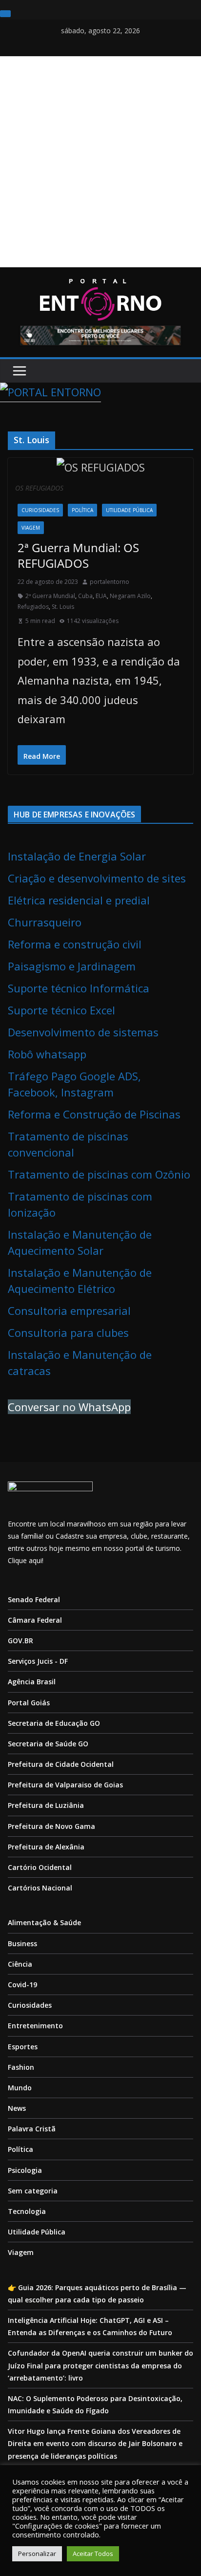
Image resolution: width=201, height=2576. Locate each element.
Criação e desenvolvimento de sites (97, 878)
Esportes (23, 2047)
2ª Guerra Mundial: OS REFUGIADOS (78, 555)
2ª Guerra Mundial (50, 596)
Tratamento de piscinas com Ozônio (99, 1174)
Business (22, 1943)
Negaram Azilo (130, 596)
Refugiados (33, 607)
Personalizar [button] (37, 2554)
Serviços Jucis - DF (38, 1661)
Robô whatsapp (47, 1054)
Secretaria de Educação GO (54, 1723)
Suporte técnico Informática (79, 988)
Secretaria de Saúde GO (48, 1744)
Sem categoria (33, 2191)
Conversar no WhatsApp (69, 1407)
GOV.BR (20, 1641)
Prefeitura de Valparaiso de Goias (65, 1785)
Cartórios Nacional (40, 1888)
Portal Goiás (29, 1703)
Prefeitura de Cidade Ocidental (61, 1764)
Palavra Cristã (32, 2129)
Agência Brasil (32, 1682)
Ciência (20, 1964)
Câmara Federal (35, 1620)
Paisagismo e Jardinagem (72, 966)
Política (82, 510)
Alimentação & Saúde (44, 1922)
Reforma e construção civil (75, 944)
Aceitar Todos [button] (93, 2554)
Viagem (31, 528)
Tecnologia (27, 2211)
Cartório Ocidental (40, 1867)
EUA (101, 596)
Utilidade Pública (129, 510)
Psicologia (25, 2170)
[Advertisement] (100, 162)
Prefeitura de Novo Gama (51, 1826)
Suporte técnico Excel (61, 1010)
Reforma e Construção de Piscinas (94, 1114)
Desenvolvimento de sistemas (83, 1032)
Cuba (85, 596)
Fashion (21, 2067)
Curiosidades (40, 510)
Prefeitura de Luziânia (46, 1805)
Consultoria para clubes (68, 1332)
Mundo (20, 2088)
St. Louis (63, 607)
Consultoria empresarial (69, 1310)
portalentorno (110, 582)
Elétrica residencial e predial (79, 900)
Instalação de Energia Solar (77, 856)
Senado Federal (34, 1599)
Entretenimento (35, 2026)
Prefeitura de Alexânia (46, 1847)
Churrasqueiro (45, 922)
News (17, 2108)
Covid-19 (22, 1985)
